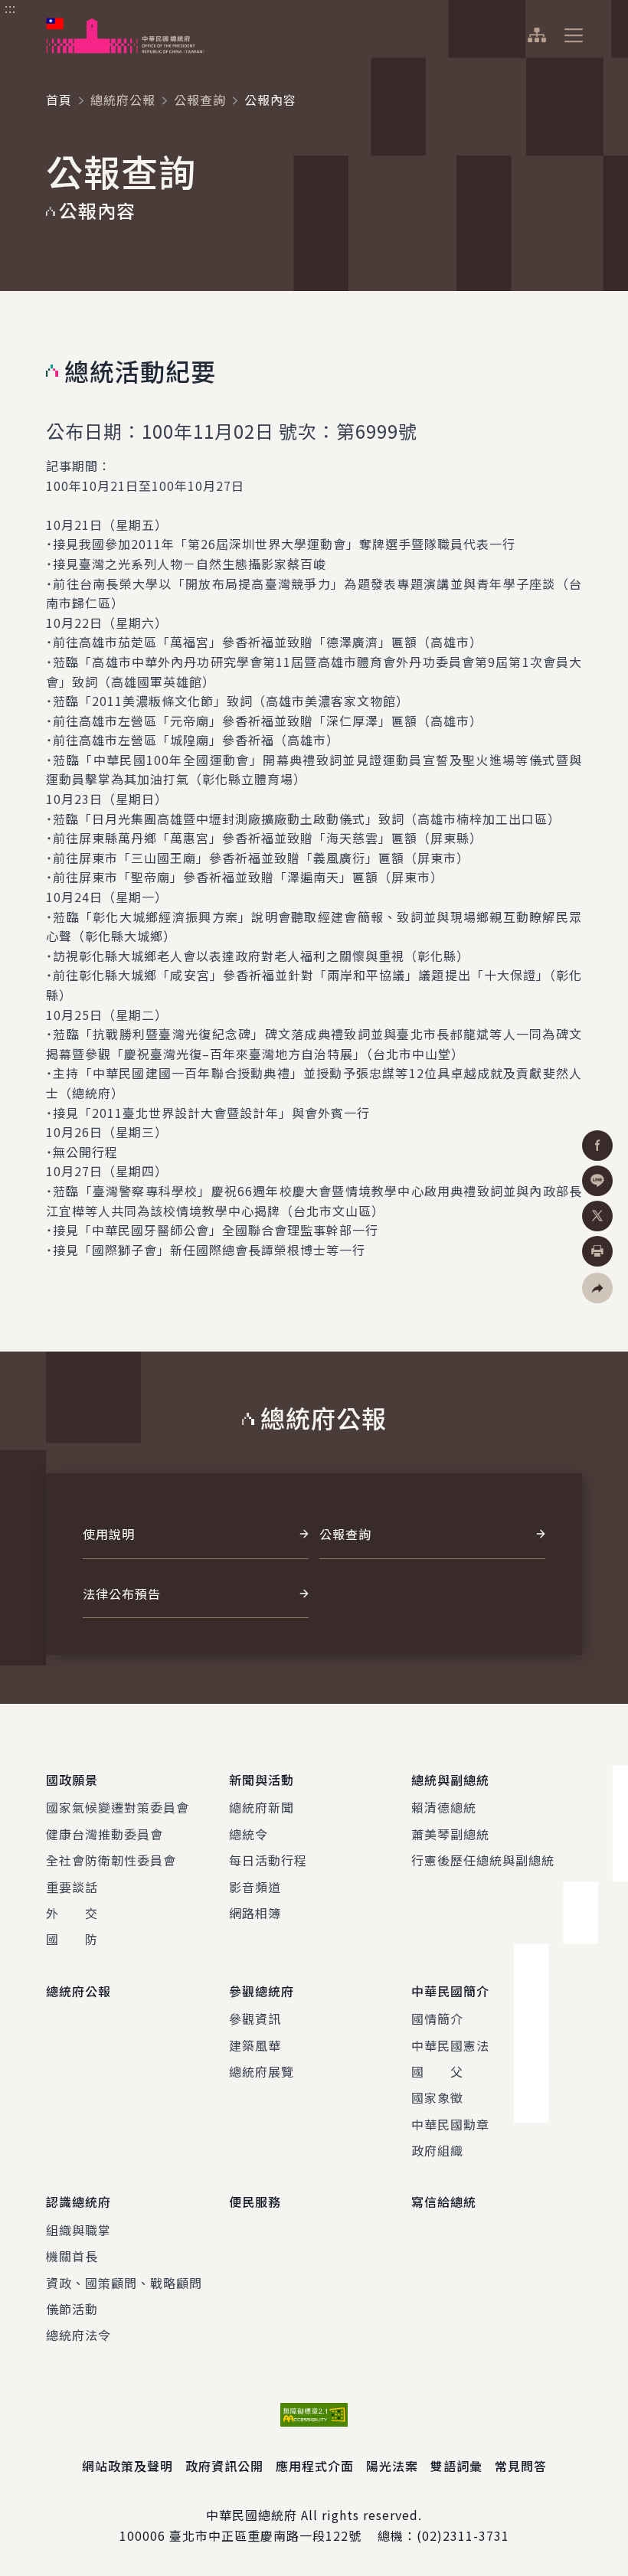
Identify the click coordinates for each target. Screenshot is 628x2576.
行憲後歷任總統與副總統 (483, 1860)
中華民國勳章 (450, 2124)
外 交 (72, 1913)
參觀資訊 (255, 2019)
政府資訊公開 (224, 2466)
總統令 (249, 1834)
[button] (597, 1288)
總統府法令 (78, 2335)
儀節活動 (72, 2309)
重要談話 (72, 1887)
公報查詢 (200, 100)
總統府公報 (123, 100)
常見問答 (521, 2466)
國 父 (437, 2071)
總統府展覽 (262, 2071)
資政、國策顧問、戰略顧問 (124, 2283)
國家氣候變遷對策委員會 (118, 1807)
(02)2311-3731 (463, 2535)
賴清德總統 (444, 1807)
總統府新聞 (262, 1807)
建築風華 (255, 2045)
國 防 (72, 1939)
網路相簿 (255, 1913)
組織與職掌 (78, 2230)
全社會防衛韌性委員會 (111, 1860)
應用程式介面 (315, 2466)
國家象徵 (437, 2097)
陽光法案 (392, 2466)
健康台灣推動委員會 (105, 1834)
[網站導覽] (536, 35)
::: (10, 8)
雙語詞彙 (456, 2466)
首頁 (59, 100)
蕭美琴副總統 (450, 1834)
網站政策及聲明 (128, 2466)
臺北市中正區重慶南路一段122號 (265, 2535)
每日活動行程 (268, 1860)
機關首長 (72, 2256)
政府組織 (437, 2150)
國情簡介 (437, 2019)
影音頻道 (255, 1887)
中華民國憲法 (450, 2045)
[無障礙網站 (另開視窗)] (314, 2415)
